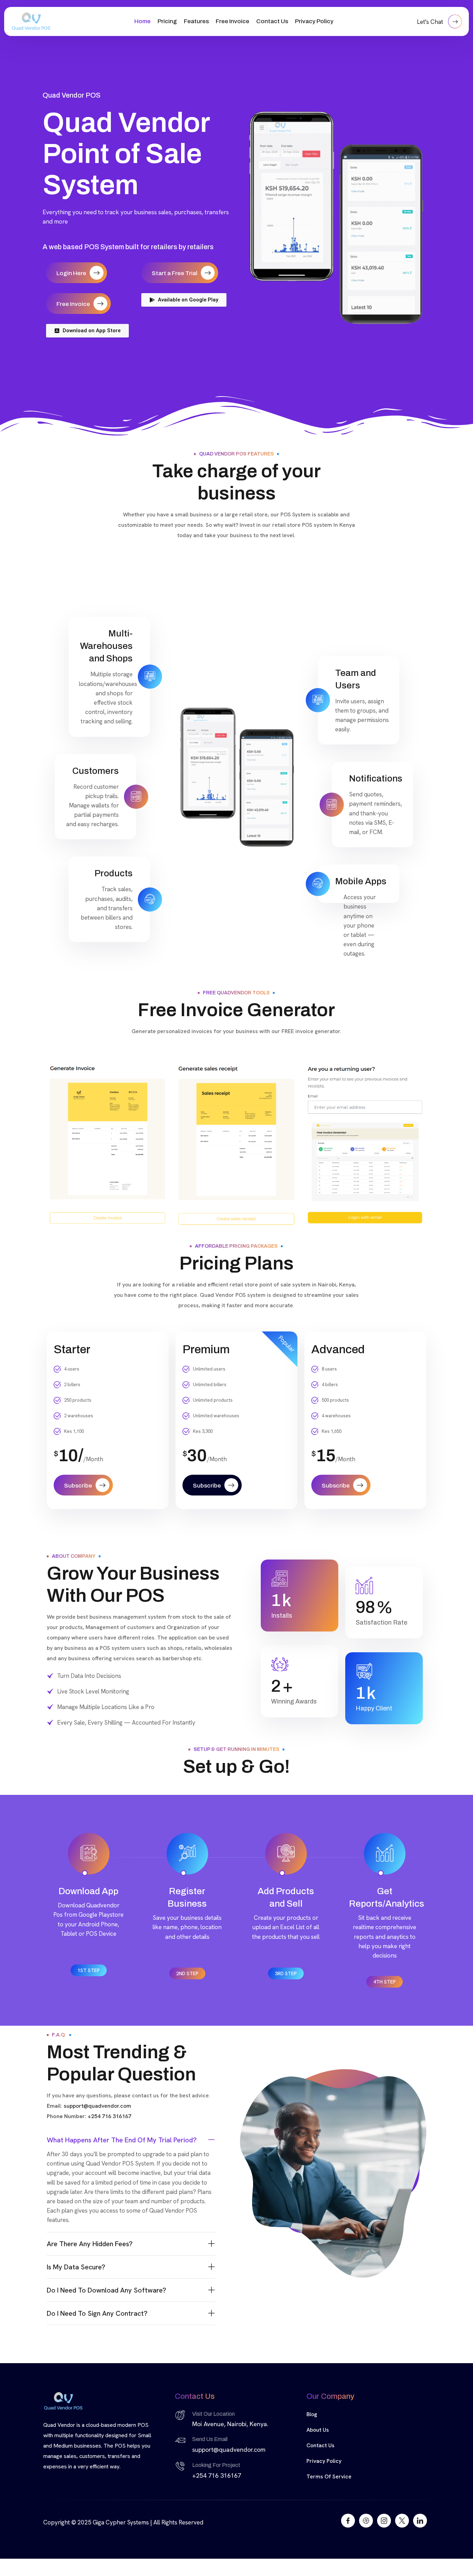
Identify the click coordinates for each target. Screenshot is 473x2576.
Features (196, 21)
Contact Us (272, 21)
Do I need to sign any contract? (97, 2313)
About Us (318, 2430)
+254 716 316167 (109, 2116)
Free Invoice (233, 21)
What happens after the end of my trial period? (122, 2140)
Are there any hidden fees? (90, 2244)
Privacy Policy (314, 21)
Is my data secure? (76, 2267)
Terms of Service (329, 2476)
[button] (131, 2140)
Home (142, 21)
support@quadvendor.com (97, 2106)
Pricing (167, 21)
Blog (312, 2414)
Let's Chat (431, 22)
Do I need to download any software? (106, 2290)
